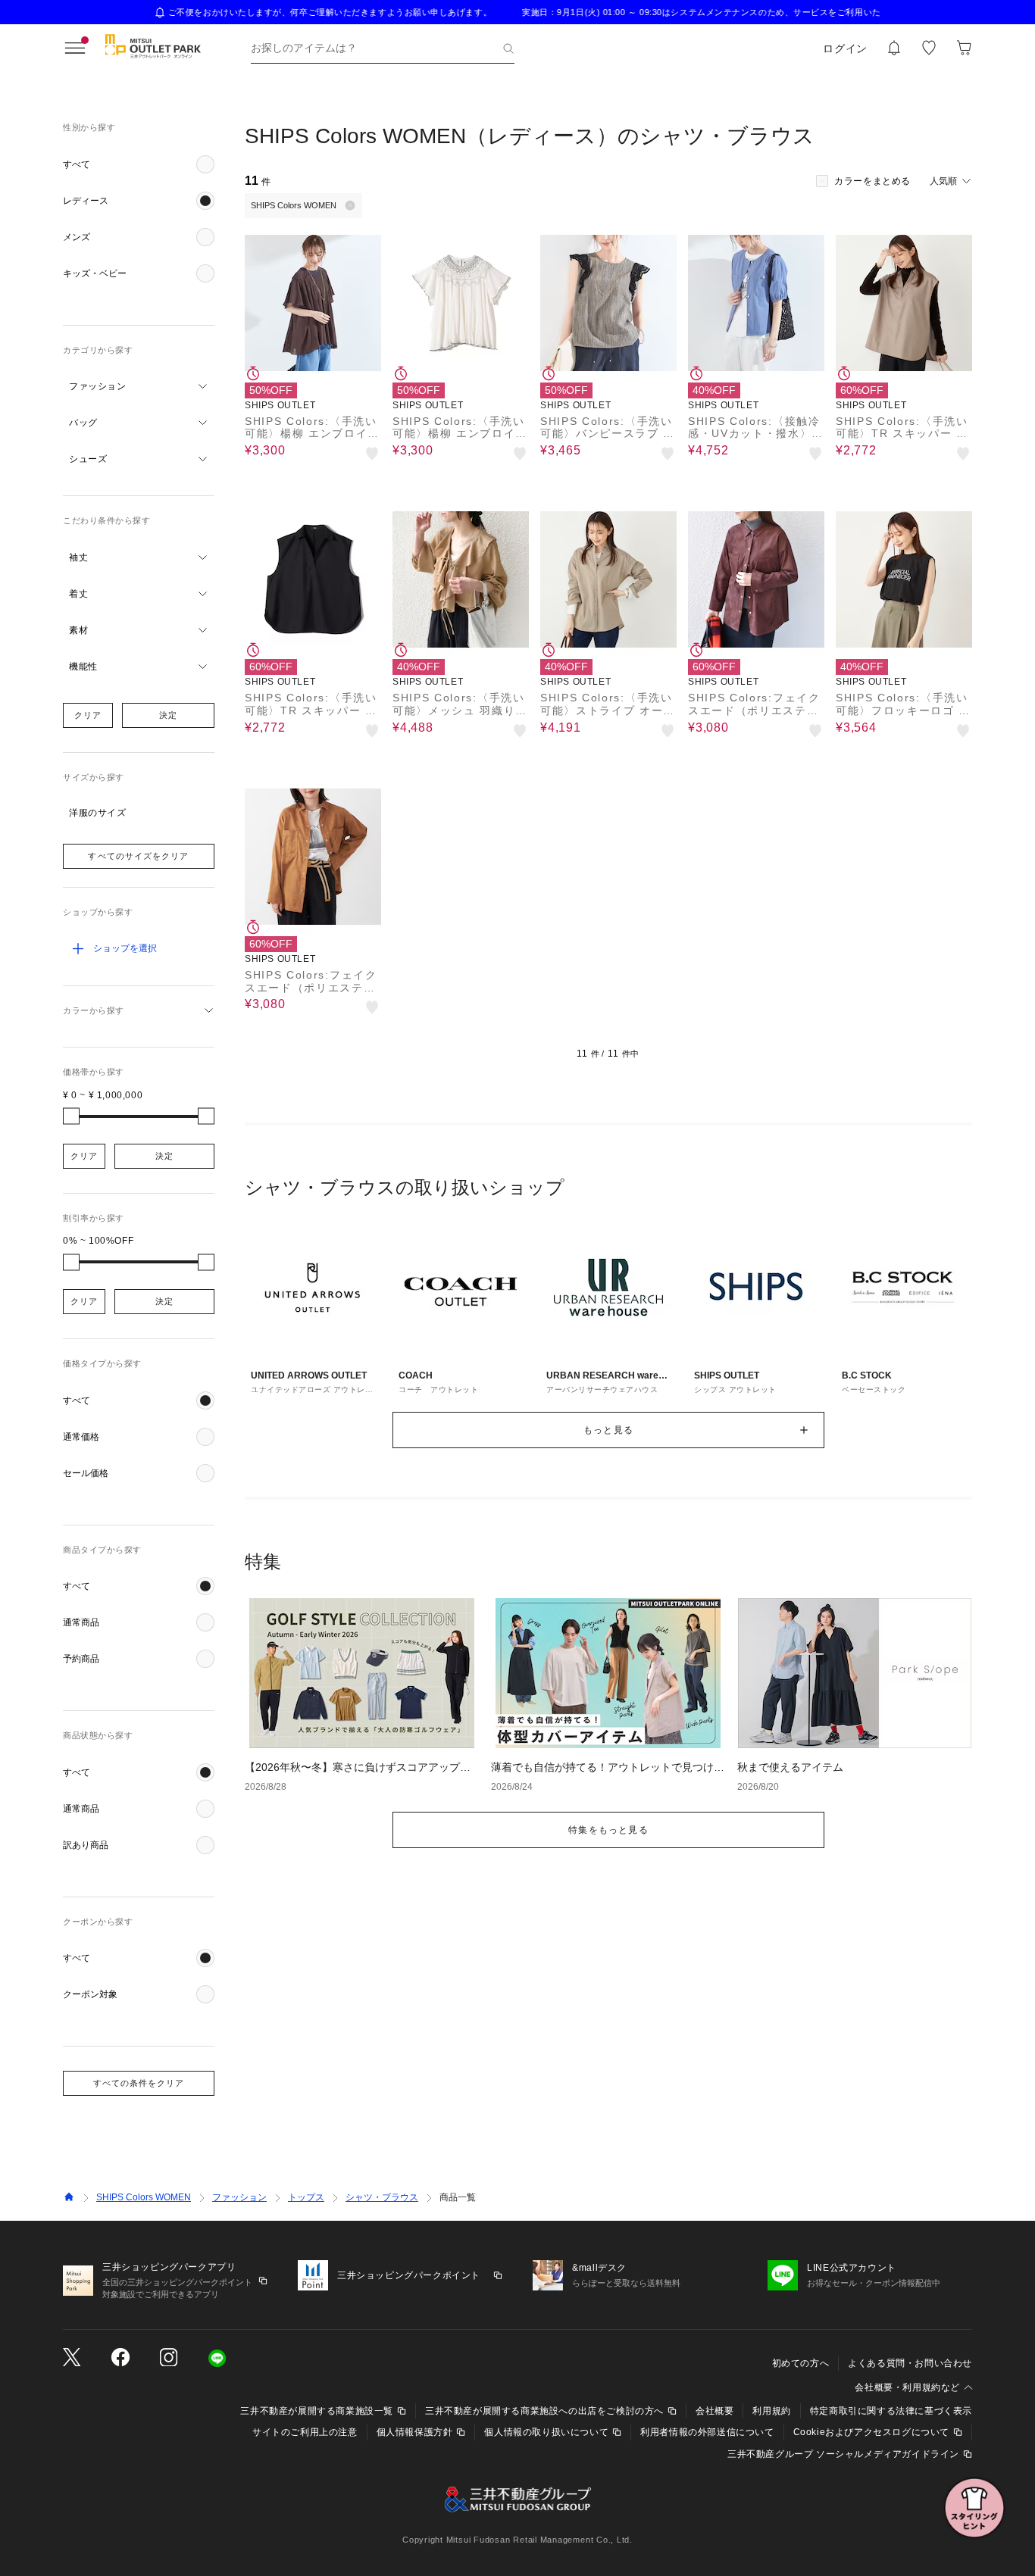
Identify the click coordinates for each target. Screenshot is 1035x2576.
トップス (306, 2197)
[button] (139, 164)
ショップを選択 (125, 948)
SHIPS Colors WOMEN (144, 2197)
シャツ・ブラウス (382, 2197)
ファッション (239, 2197)
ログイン (845, 48)
